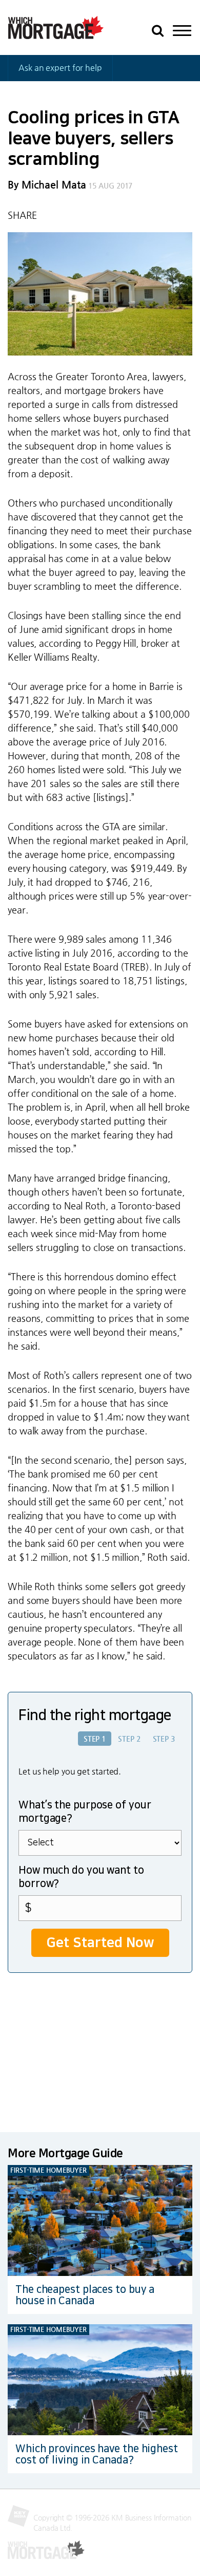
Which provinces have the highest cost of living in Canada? (97, 2454)
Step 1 (95, 1739)
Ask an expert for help (60, 68)
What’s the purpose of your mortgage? (85, 1812)
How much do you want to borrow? (81, 1877)
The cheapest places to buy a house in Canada (85, 2295)
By (47, 185)
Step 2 (129, 1739)
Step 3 (164, 1739)
